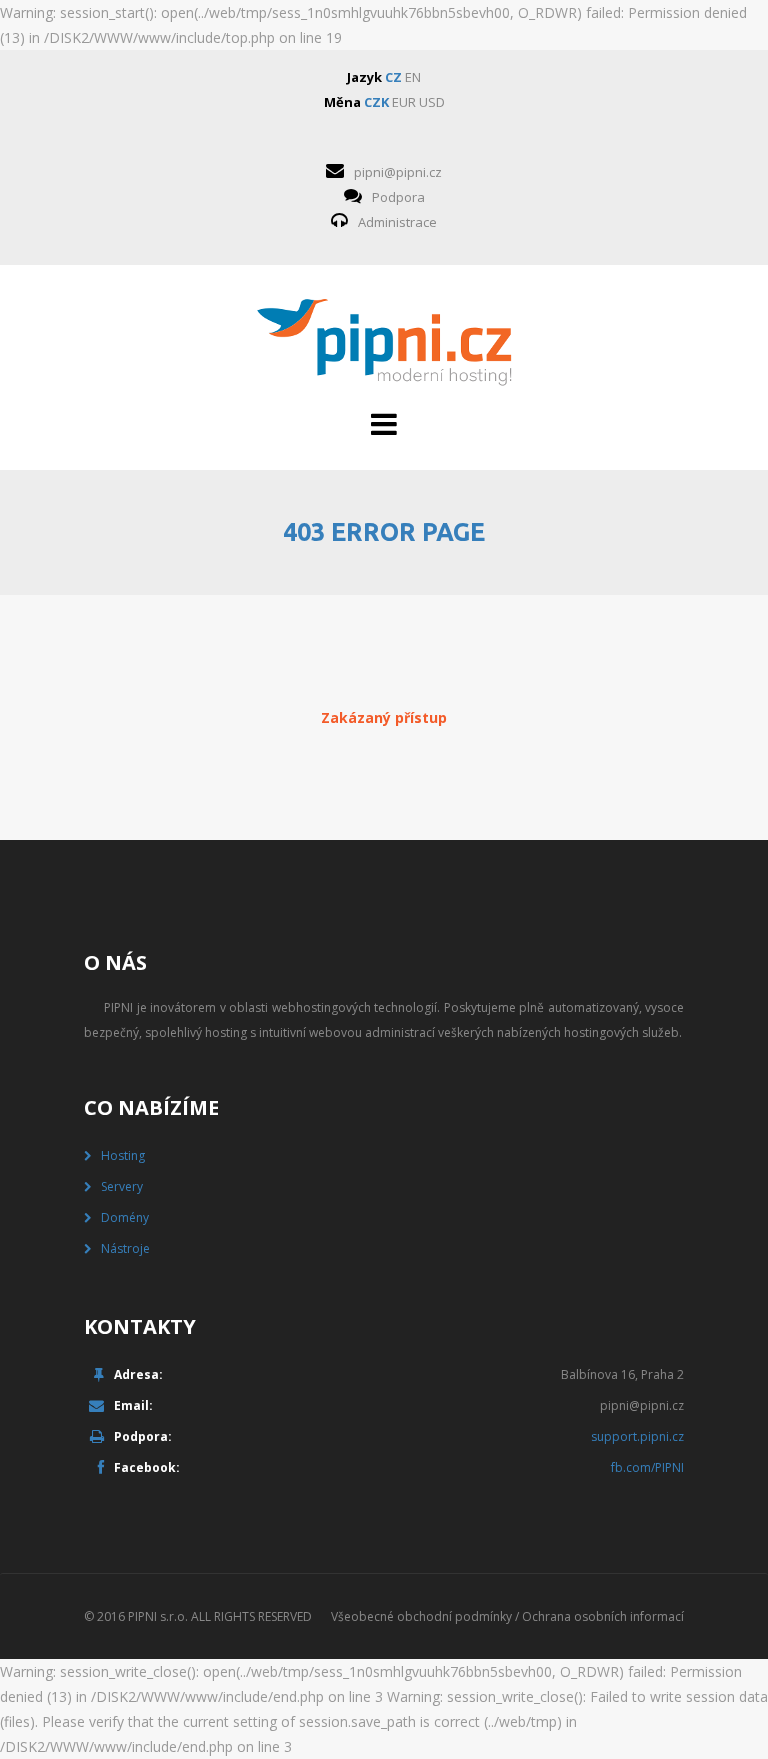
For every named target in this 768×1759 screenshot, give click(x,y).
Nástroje (125, 1248)
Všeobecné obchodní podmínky (421, 1616)
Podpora (398, 197)
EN (413, 77)
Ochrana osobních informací (603, 1616)
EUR (404, 102)
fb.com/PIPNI (647, 1467)
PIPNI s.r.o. (158, 1616)
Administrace (397, 222)
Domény (125, 1217)
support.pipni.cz (637, 1436)
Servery (122, 1186)
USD (432, 102)
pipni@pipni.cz (398, 172)
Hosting (123, 1155)
